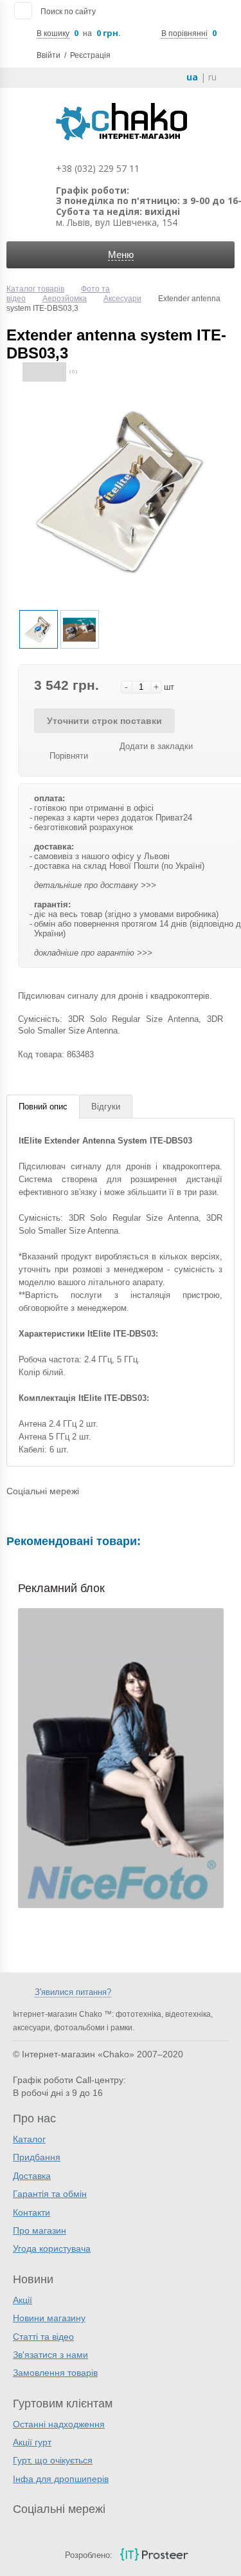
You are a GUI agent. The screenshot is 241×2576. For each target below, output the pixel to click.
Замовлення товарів (55, 2373)
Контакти (31, 2212)
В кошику (53, 33)
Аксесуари (122, 299)
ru (212, 77)
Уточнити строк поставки (104, 721)
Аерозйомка (65, 299)
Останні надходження (59, 2424)
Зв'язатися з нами (50, 2355)
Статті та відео (43, 2337)
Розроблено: (89, 2555)
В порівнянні (184, 33)
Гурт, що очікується (53, 2460)
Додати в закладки (156, 746)
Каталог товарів (35, 289)
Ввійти (49, 55)
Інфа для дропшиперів (61, 2479)
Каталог (29, 2139)
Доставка (32, 2176)
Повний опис (43, 1107)
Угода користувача (52, 2248)
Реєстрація (90, 55)
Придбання (37, 2157)
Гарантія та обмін (50, 2194)
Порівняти (69, 756)
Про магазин (40, 2230)
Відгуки (106, 1107)
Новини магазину (49, 2318)
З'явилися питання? (73, 1992)
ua (192, 77)
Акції (22, 2300)
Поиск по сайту (68, 12)
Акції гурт (32, 2442)
